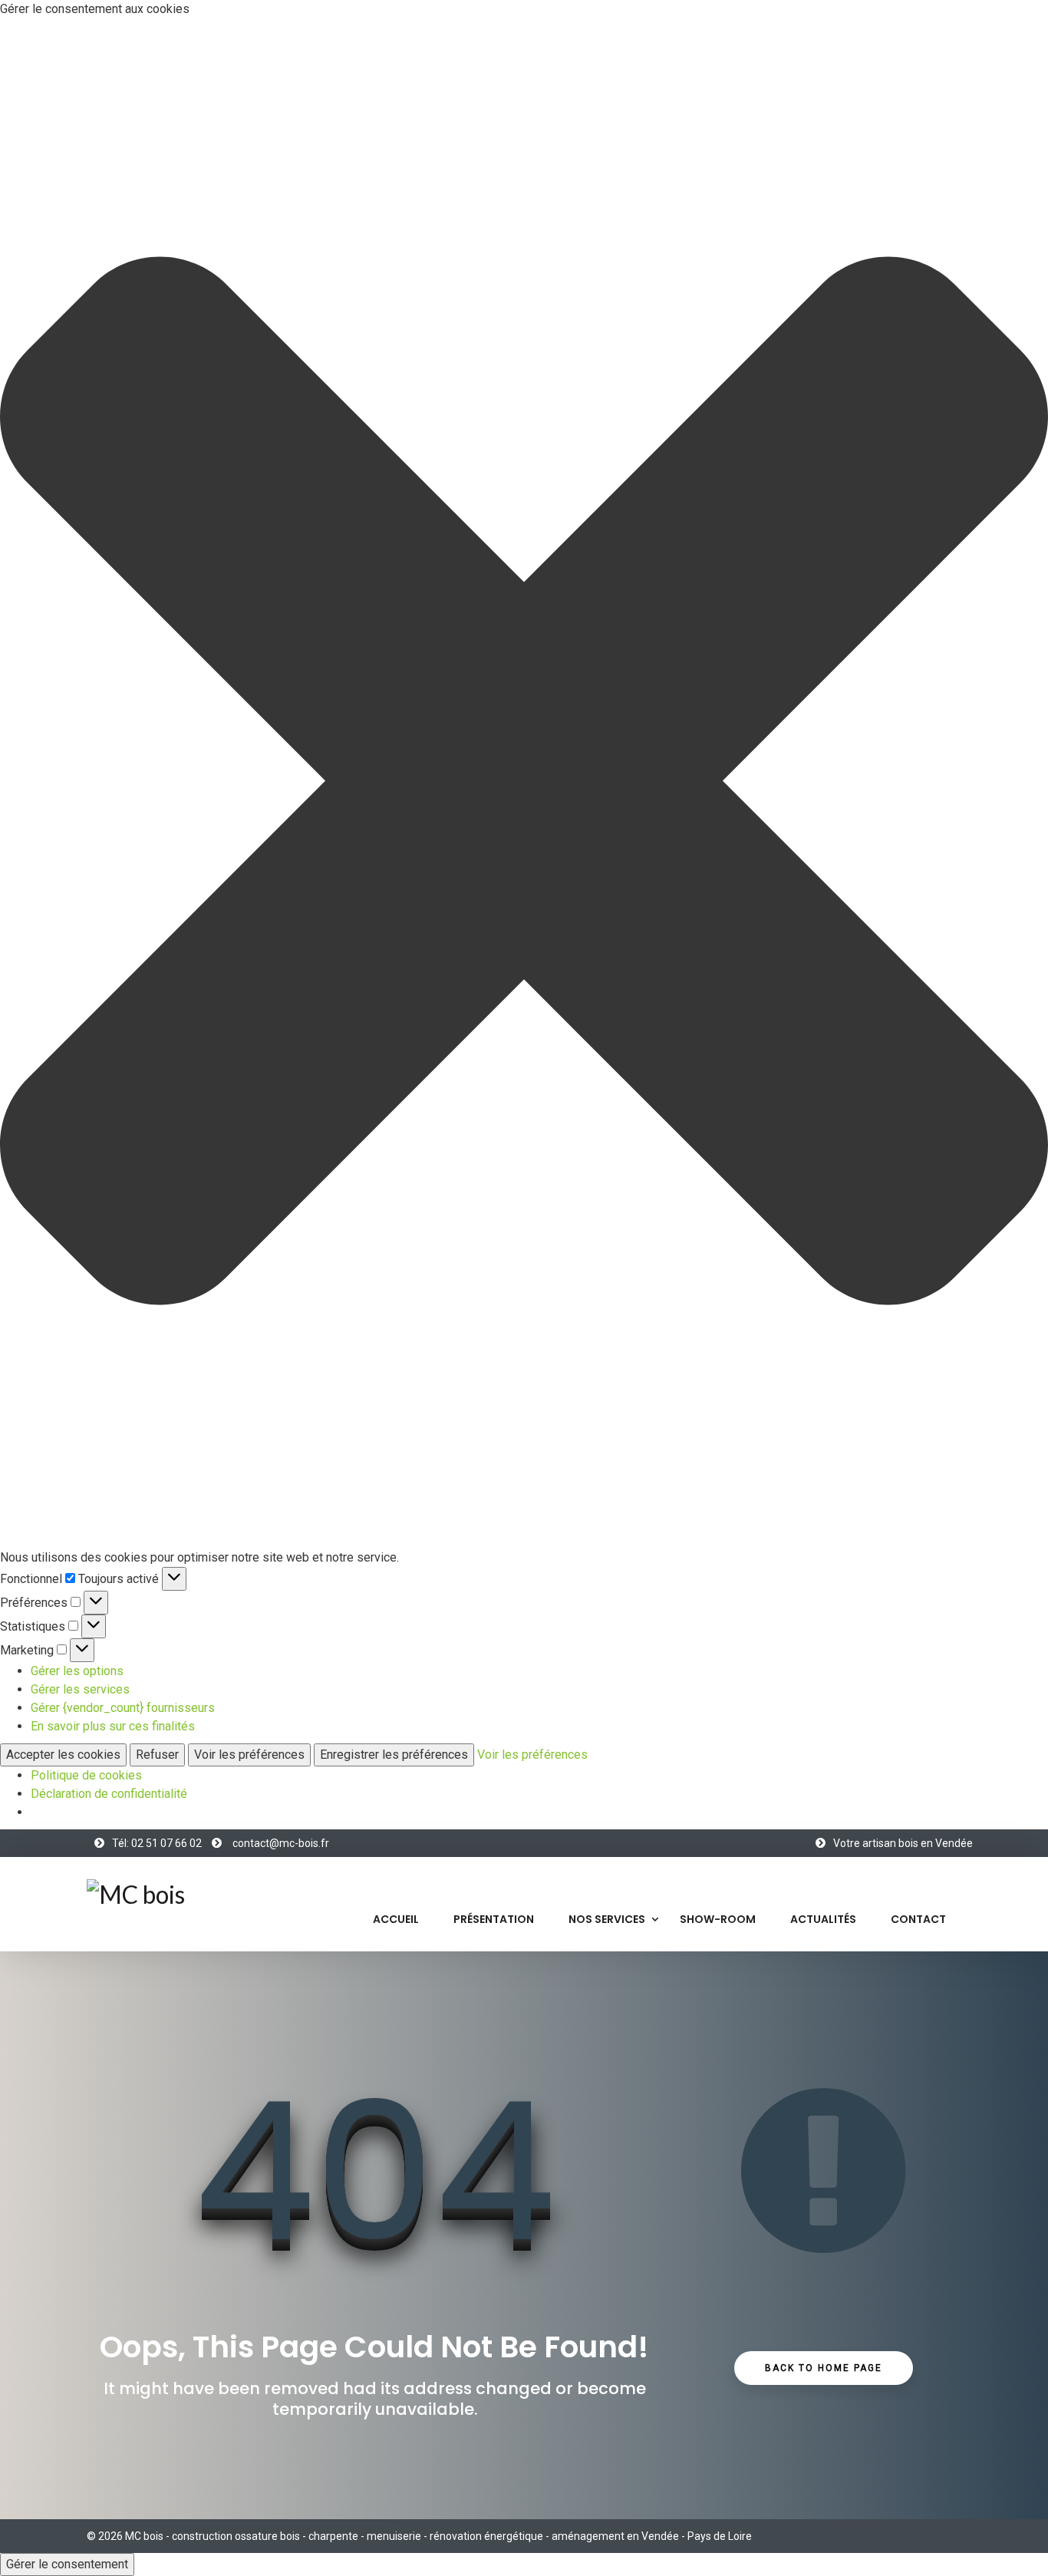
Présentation (494, 1919)
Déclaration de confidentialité (109, 1794)
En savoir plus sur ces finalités (113, 1726)
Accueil (396, 1919)
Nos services (607, 1919)
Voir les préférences (249, 1755)
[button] (524, 783)
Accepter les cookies (63, 1755)
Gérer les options (77, 1671)
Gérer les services (80, 1689)
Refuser (157, 1755)
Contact (918, 1919)
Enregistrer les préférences (394, 1755)
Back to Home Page (824, 2368)
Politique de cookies (86, 1775)
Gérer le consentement (67, 2564)
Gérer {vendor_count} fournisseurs (123, 1708)
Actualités (823, 1919)
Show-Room (718, 1919)
